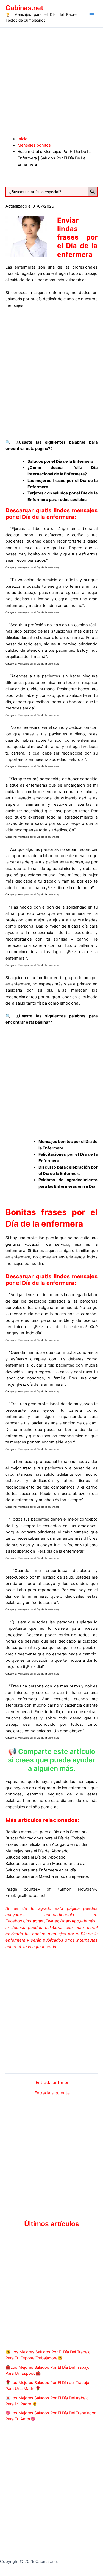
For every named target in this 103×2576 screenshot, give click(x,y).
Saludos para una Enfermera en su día (41, 1870)
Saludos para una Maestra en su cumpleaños (47, 1876)
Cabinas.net (24, 8)
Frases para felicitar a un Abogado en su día (46, 1844)
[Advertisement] (51, 82)
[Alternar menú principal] (92, 13)
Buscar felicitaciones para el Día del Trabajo (45, 1838)
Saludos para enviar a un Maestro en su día (45, 1864)
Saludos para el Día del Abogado (36, 1857)
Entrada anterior (52, 2083)
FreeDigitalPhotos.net (26, 1896)
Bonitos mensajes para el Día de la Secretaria (47, 1832)
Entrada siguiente (52, 2093)
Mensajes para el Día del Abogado (37, 1851)
